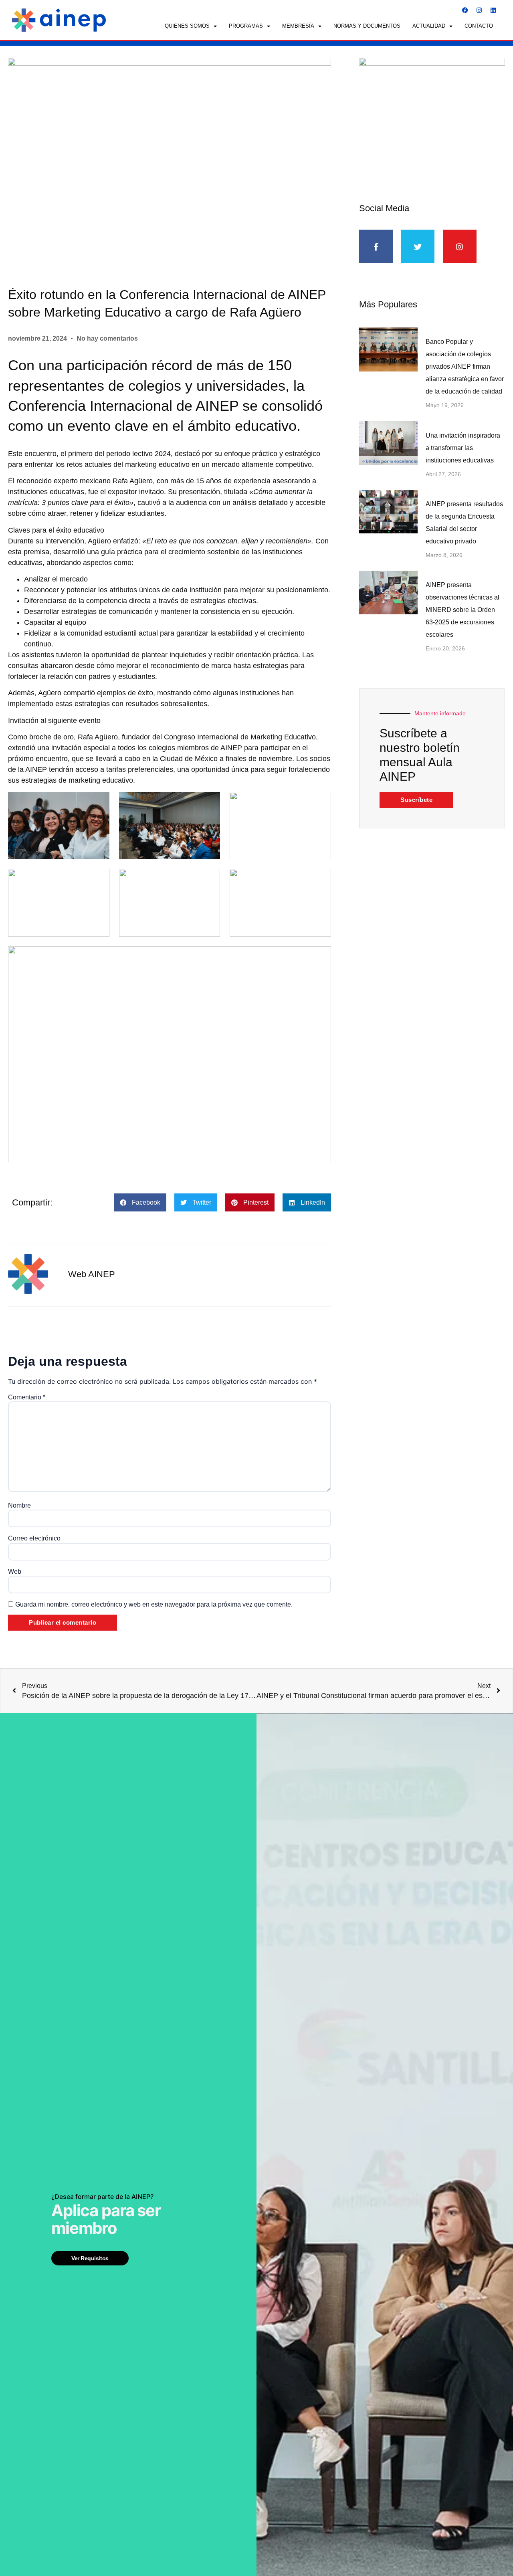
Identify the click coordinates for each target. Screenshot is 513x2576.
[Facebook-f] (376, 246)
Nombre (19, 1506)
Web (15, 1572)
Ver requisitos (90, 2258)
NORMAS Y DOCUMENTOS (367, 26)
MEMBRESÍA (298, 26)
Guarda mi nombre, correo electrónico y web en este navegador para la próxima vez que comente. (154, 1605)
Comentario (27, 1397)
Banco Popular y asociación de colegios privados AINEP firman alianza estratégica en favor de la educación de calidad (465, 366)
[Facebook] (465, 10)
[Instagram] (479, 10)
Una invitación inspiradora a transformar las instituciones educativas (463, 448)
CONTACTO (479, 26)
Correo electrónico (34, 1538)
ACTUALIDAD (429, 26)
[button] (140, 1202)
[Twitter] (418, 246)
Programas (246, 26)
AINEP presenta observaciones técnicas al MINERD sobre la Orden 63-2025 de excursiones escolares (463, 610)
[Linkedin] (493, 10)
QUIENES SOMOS (187, 26)
